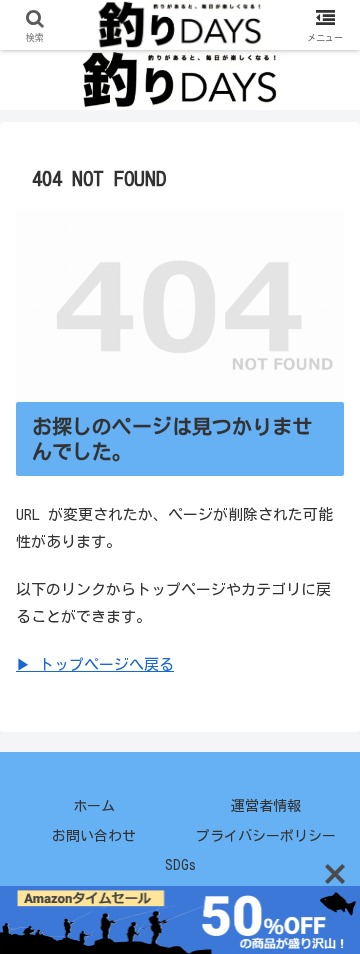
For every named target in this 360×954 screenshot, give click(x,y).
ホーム (94, 806)
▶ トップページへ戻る (95, 664)
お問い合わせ (94, 836)
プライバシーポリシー (266, 836)
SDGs (180, 865)
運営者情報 (266, 806)
